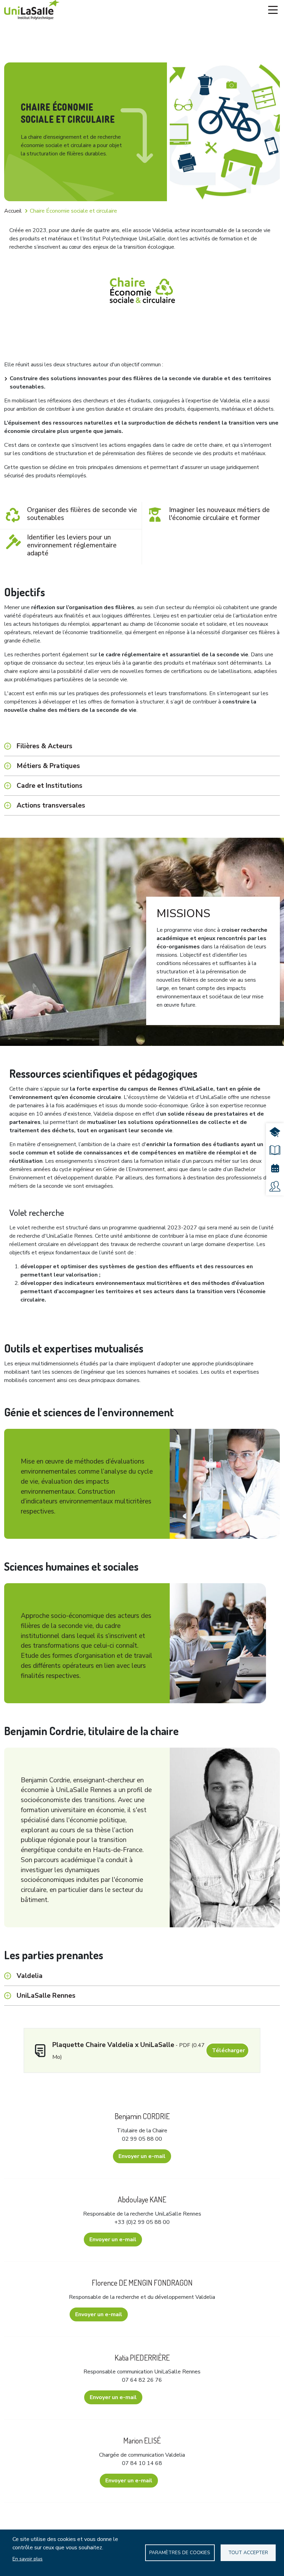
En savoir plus (28, 2559)
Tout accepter (248, 2553)
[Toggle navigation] (273, 10)
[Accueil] (32, 10)
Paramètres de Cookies (180, 2553)
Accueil (13, 211)
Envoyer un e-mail (142, 2156)
